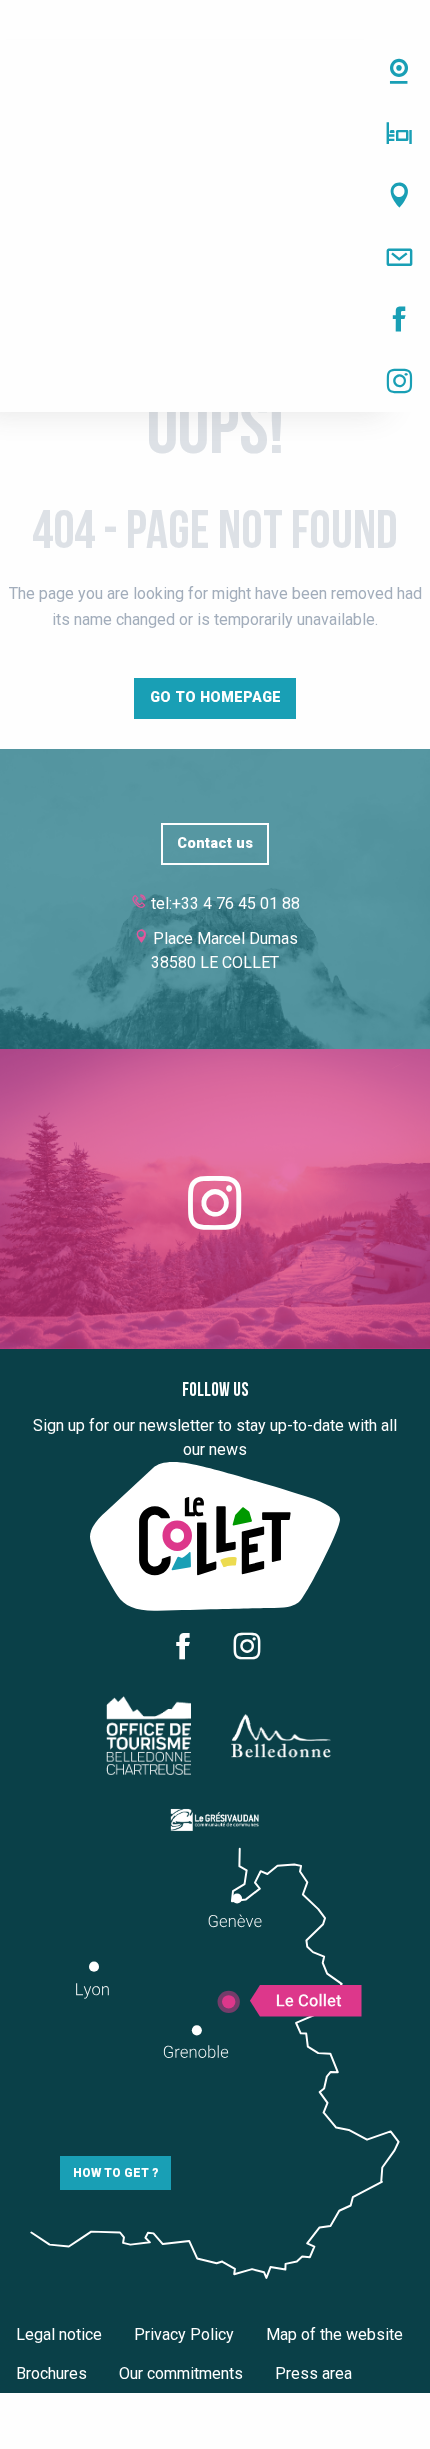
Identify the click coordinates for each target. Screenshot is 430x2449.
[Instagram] (215, 381)
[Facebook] (215, 319)
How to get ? (115, 2173)
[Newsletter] (215, 257)
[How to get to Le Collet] (215, 195)
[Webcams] (215, 71)
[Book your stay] (215, 133)
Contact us (215, 843)
